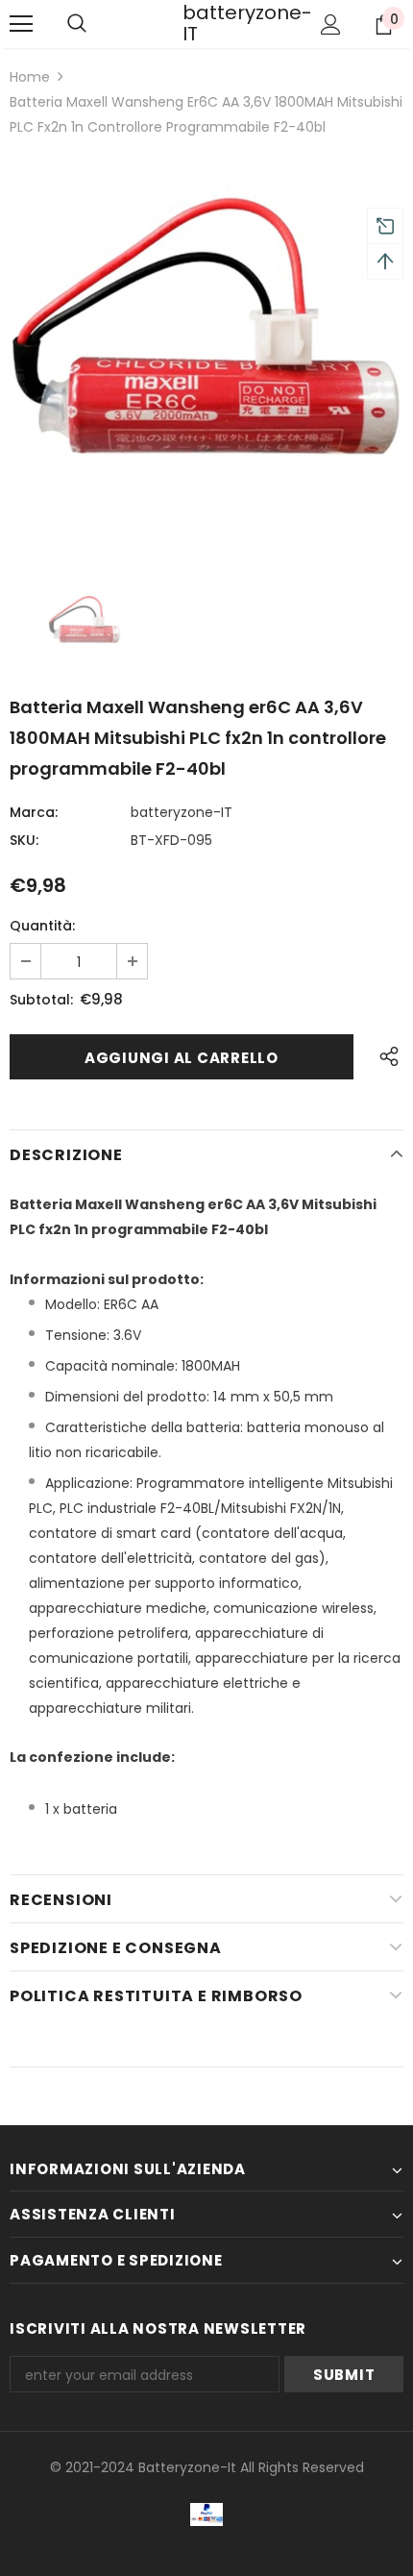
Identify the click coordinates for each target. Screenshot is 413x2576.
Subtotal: (41, 1000)
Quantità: (42, 926)
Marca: (34, 812)
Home (30, 77)
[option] (206, 351)
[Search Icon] (77, 24)
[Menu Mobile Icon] (21, 24)
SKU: (24, 840)
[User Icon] (331, 25)
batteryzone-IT (206, 23)
